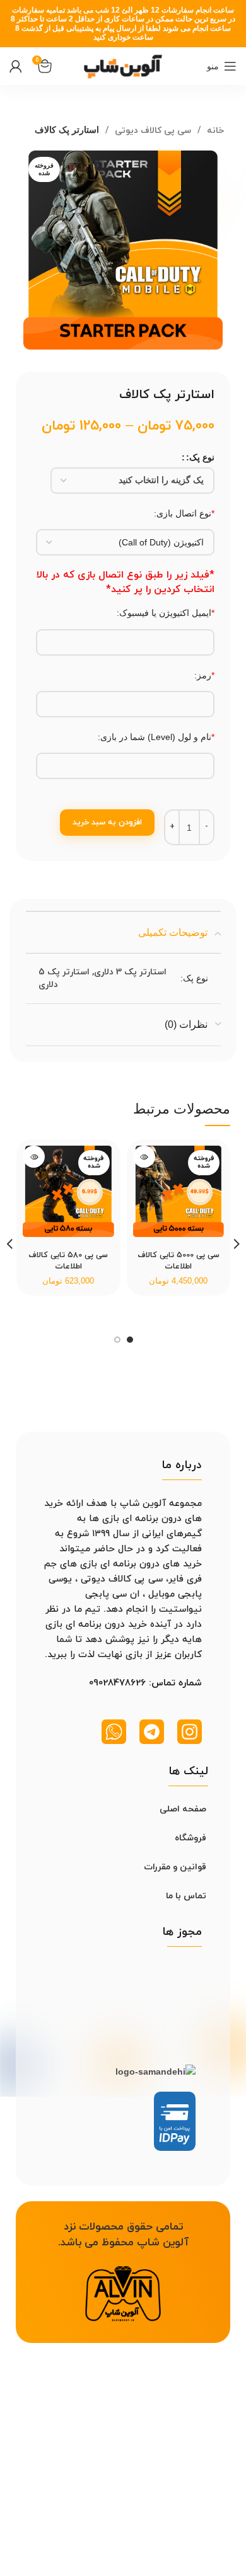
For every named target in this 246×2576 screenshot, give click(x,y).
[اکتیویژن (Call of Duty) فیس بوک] (125, 542)
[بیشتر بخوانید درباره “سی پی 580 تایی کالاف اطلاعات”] (34, 1157)
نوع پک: (200, 457)
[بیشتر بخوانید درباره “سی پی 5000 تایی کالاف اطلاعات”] (144, 1157)
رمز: (204, 675)
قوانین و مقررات (175, 1867)
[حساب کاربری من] (16, 66)
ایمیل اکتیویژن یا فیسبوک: (166, 613)
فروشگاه (190, 1838)
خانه (214, 131)
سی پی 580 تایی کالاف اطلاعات (68, 1261)
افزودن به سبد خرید (107, 823)
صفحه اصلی (183, 1809)
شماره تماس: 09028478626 (145, 1683)
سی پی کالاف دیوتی (152, 131)
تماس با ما (186, 1896)
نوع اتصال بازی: (184, 513)
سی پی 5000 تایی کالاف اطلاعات (179, 1261)
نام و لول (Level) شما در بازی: (156, 737)
